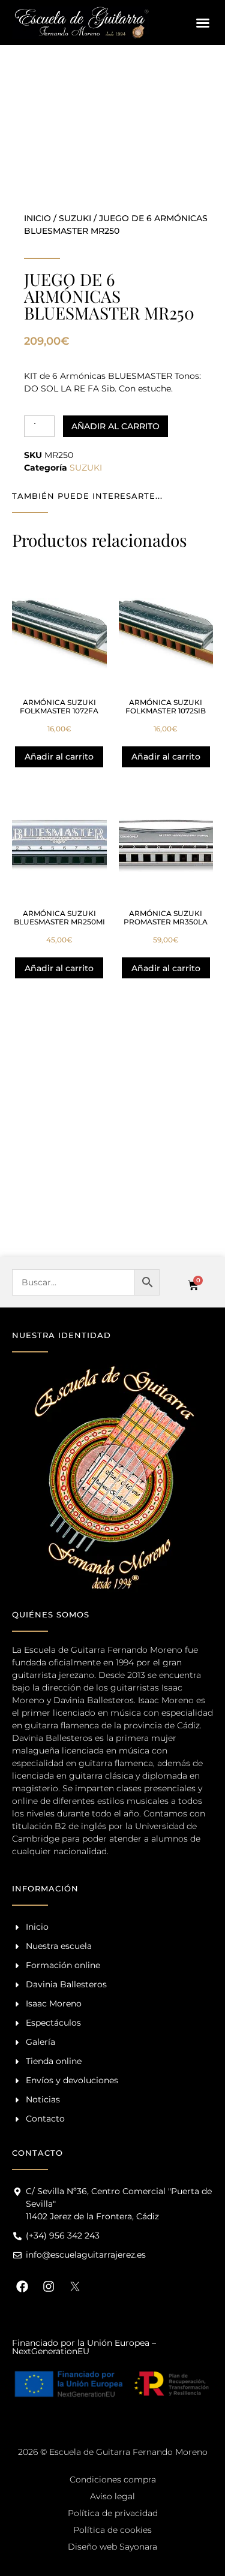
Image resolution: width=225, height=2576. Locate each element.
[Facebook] (22, 2286)
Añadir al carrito (115, 426)
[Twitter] (75, 2286)
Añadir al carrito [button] (59, 757)
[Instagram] (49, 2286)
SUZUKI (75, 218)
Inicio (37, 218)
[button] (203, 23)
